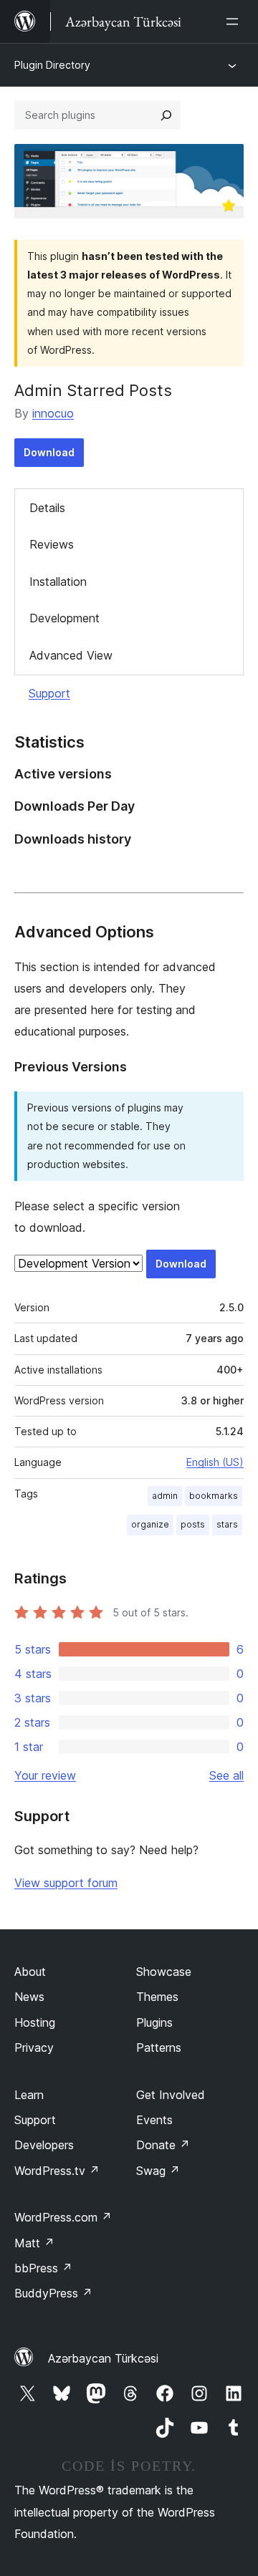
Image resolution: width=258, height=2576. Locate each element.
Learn (29, 2095)
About (30, 1972)
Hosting (35, 2022)
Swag (158, 2171)
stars (227, 1524)
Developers (44, 2145)
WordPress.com (63, 2217)
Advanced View (71, 655)
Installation (58, 582)
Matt (34, 2243)
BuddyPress (53, 2293)
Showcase (164, 1972)
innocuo (53, 413)
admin (165, 1496)
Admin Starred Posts (93, 390)
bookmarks (214, 1496)
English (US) (215, 1462)
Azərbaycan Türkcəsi (103, 2358)
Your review (45, 1775)
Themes (157, 1997)
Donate (163, 2145)
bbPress (43, 2268)
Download (49, 452)
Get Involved (171, 2095)
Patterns (159, 2047)
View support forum (66, 1883)
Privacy (34, 2047)
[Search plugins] (166, 115)
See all (226, 1775)
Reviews (52, 544)
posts (193, 1524)
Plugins (154, 2022)
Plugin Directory (52, 65)
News (29, 1997)
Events (154, 2120)
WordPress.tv (57, 2171)
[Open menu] (235, 21)
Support (49, 693)
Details (47, 508)
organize (150, 1524)
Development (64, 618)
